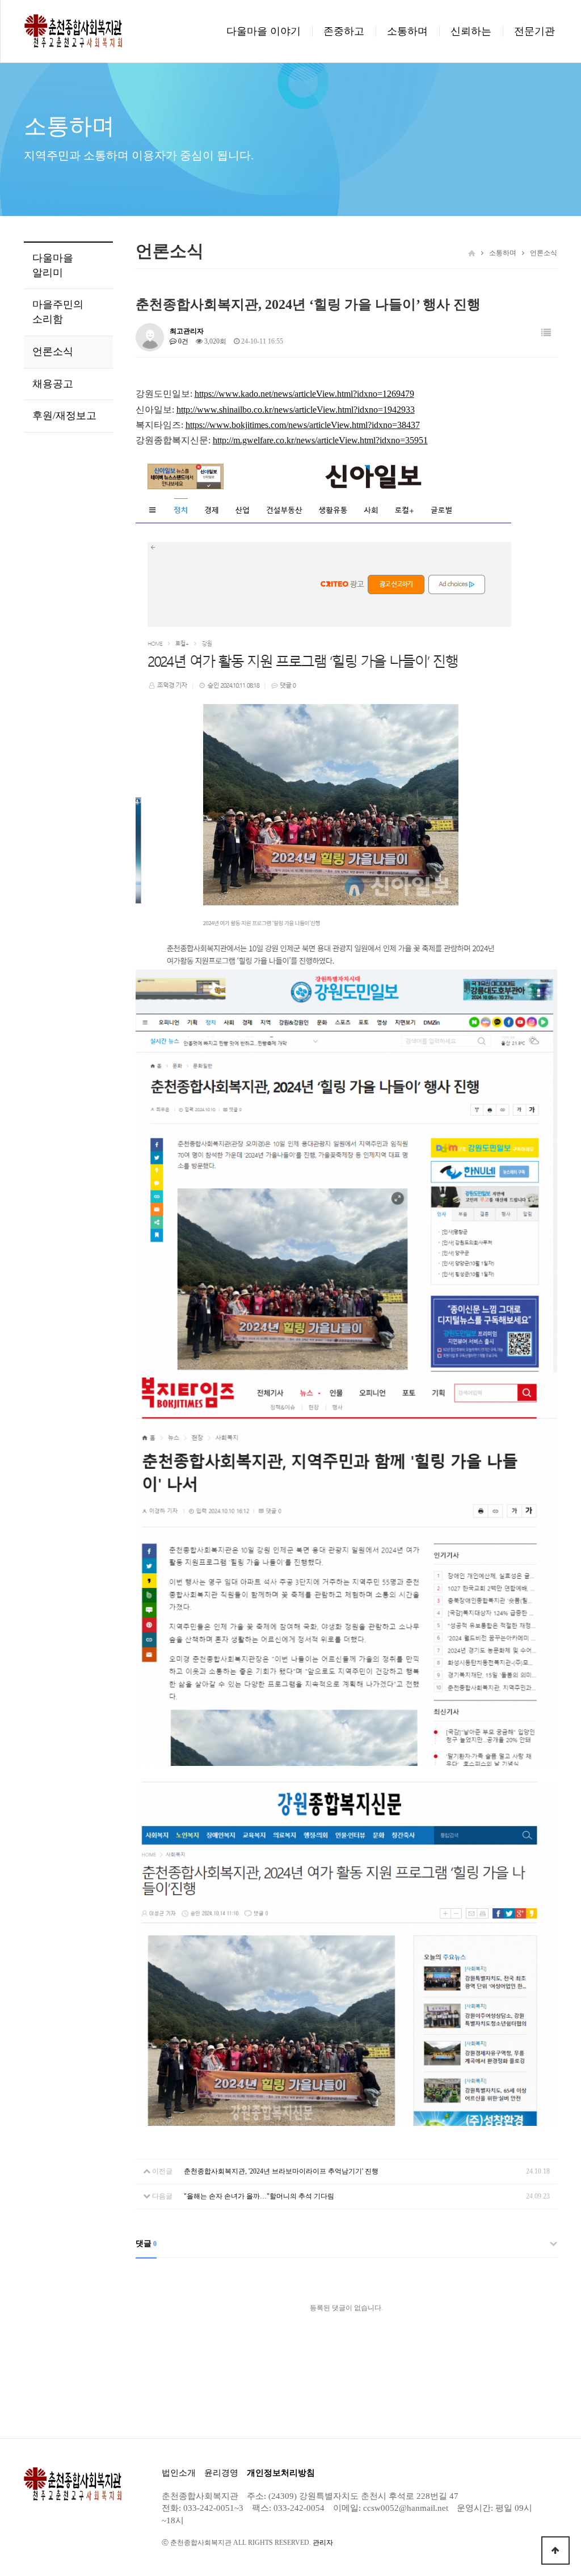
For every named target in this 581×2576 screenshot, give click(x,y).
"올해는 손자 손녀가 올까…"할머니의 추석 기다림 (259, 2196)
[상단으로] (555, 2550)
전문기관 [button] (534, 31)
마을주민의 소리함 (58, 312)
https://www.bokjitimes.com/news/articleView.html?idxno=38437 (303, 425)
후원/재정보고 (64, 416)
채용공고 (53, 384)
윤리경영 (221, 2473)
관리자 (323, 2543)
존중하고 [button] (344, 31)
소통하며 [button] (407, 31)
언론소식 (53, 351)
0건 (182, 341)
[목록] (546, 333)
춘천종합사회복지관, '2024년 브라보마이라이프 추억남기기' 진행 (281, 2171)
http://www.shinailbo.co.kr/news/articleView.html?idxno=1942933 (296, 410)
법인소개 (179, 2473)
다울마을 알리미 (53, 265)
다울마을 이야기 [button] (264, 31)
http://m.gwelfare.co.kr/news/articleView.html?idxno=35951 (320, 440)
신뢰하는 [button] (471, 31)
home (472, 253)
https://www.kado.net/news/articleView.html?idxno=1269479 (304, 394)
